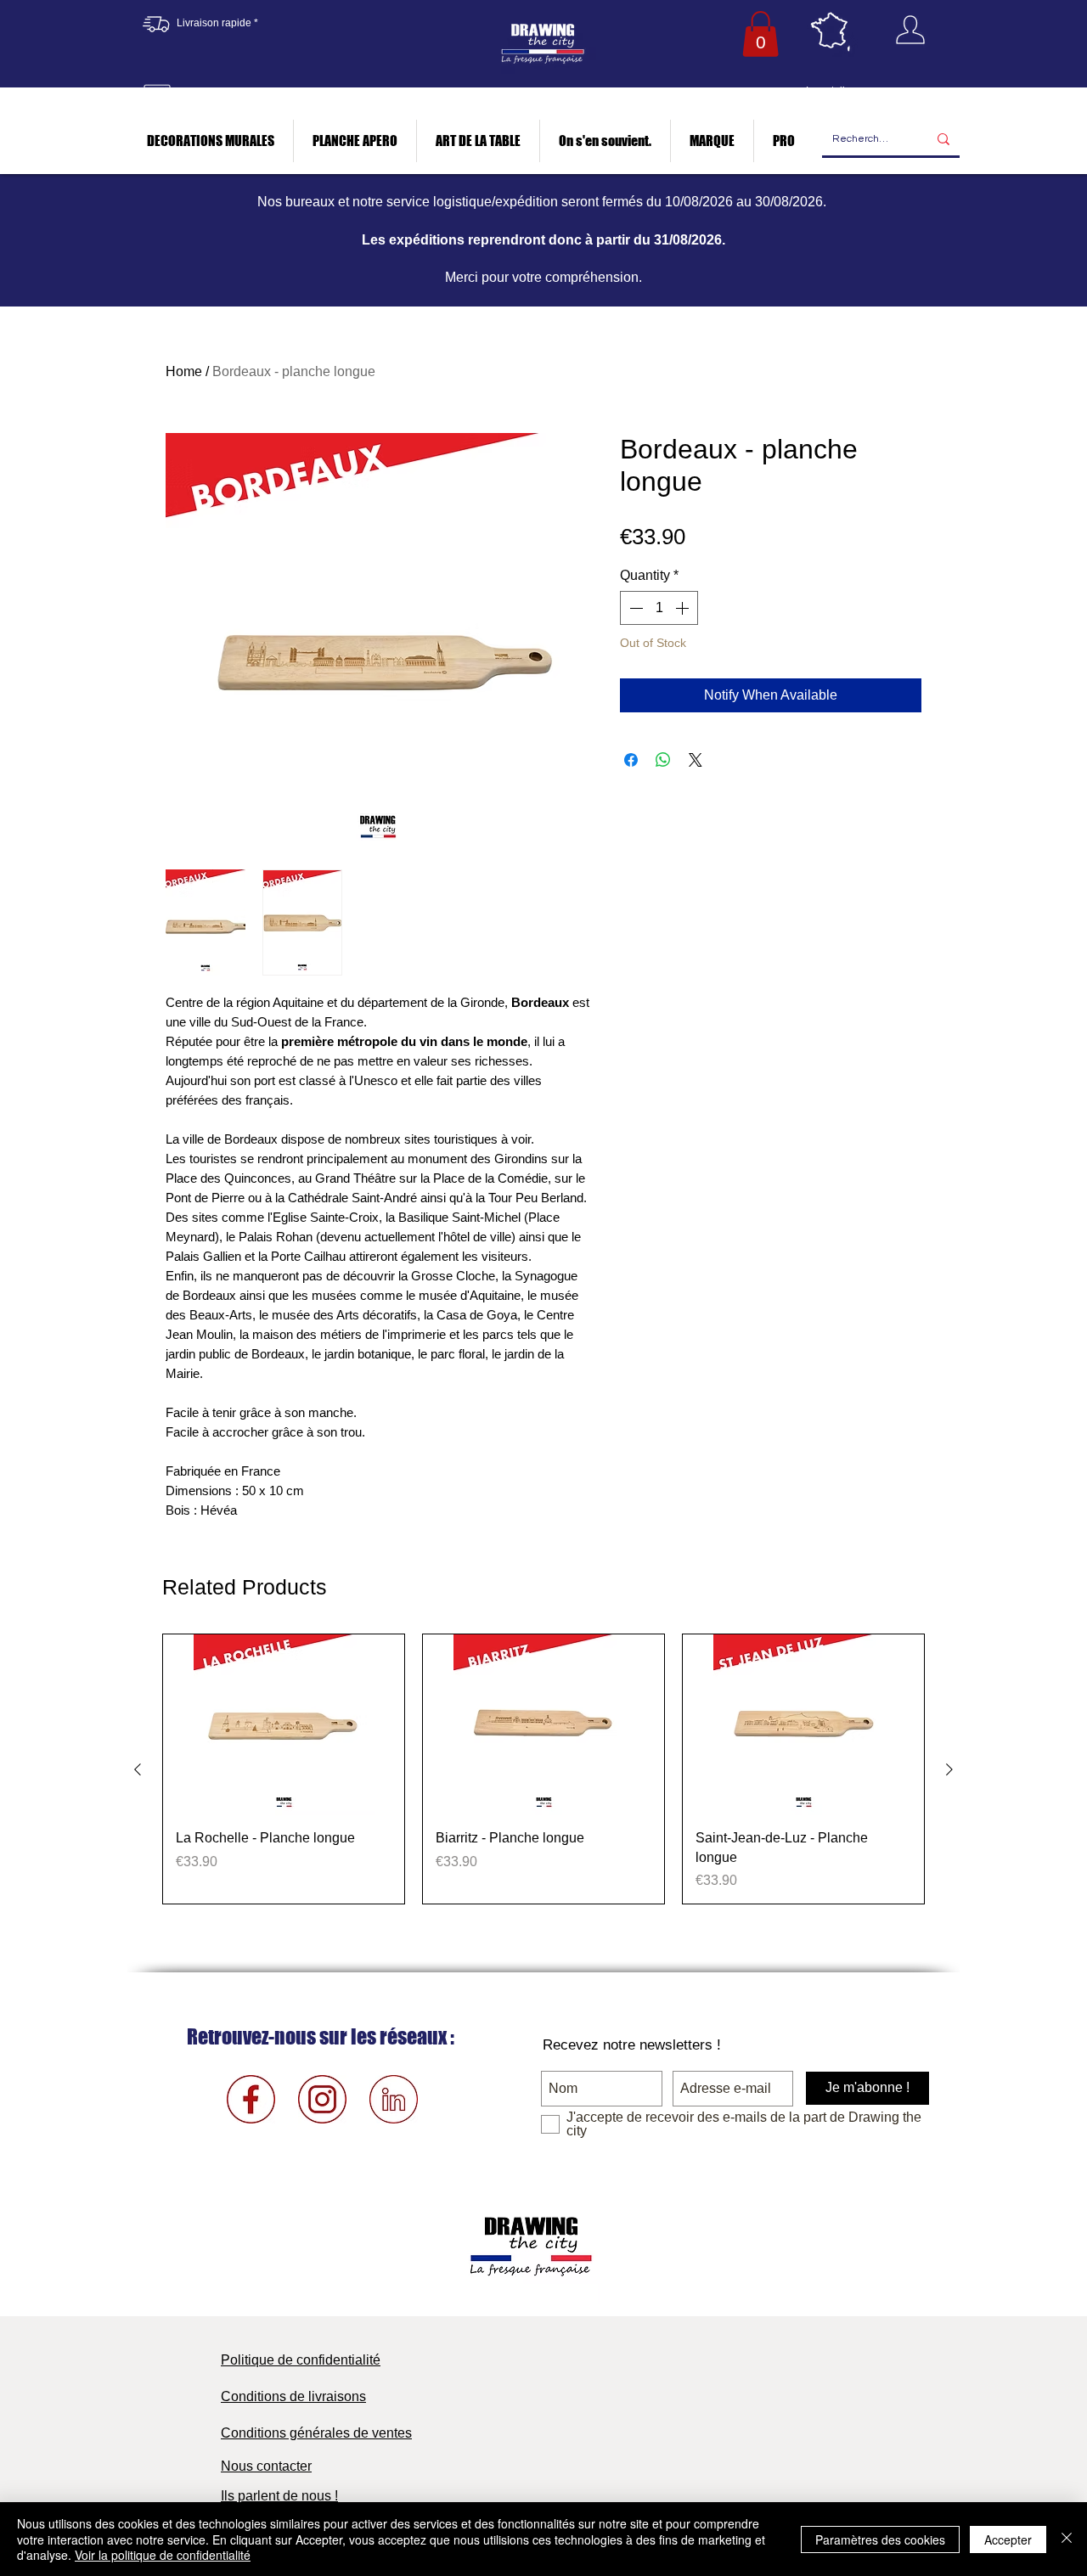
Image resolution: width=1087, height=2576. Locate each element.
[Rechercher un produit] (943, 140)
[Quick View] (284, 1725)
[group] (543, 1769)
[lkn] (394, 2099)
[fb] (251, 2099)
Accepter (1008, 2539)
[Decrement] (634, 608)
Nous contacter (266, 2466)
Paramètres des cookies (880, 2539)
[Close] (1067, 2539)
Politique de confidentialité (301, 2360)
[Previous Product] (138, 1769)
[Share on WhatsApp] (663, 760)
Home (184, 371)
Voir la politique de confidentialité (163, 2555)
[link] (760, 34)
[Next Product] (949, 1769)
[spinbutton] (659, 608)
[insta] (322, 2099)
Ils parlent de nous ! (279, 2496)
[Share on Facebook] (631, 760)
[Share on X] (696, 760)
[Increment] (684, 608)
